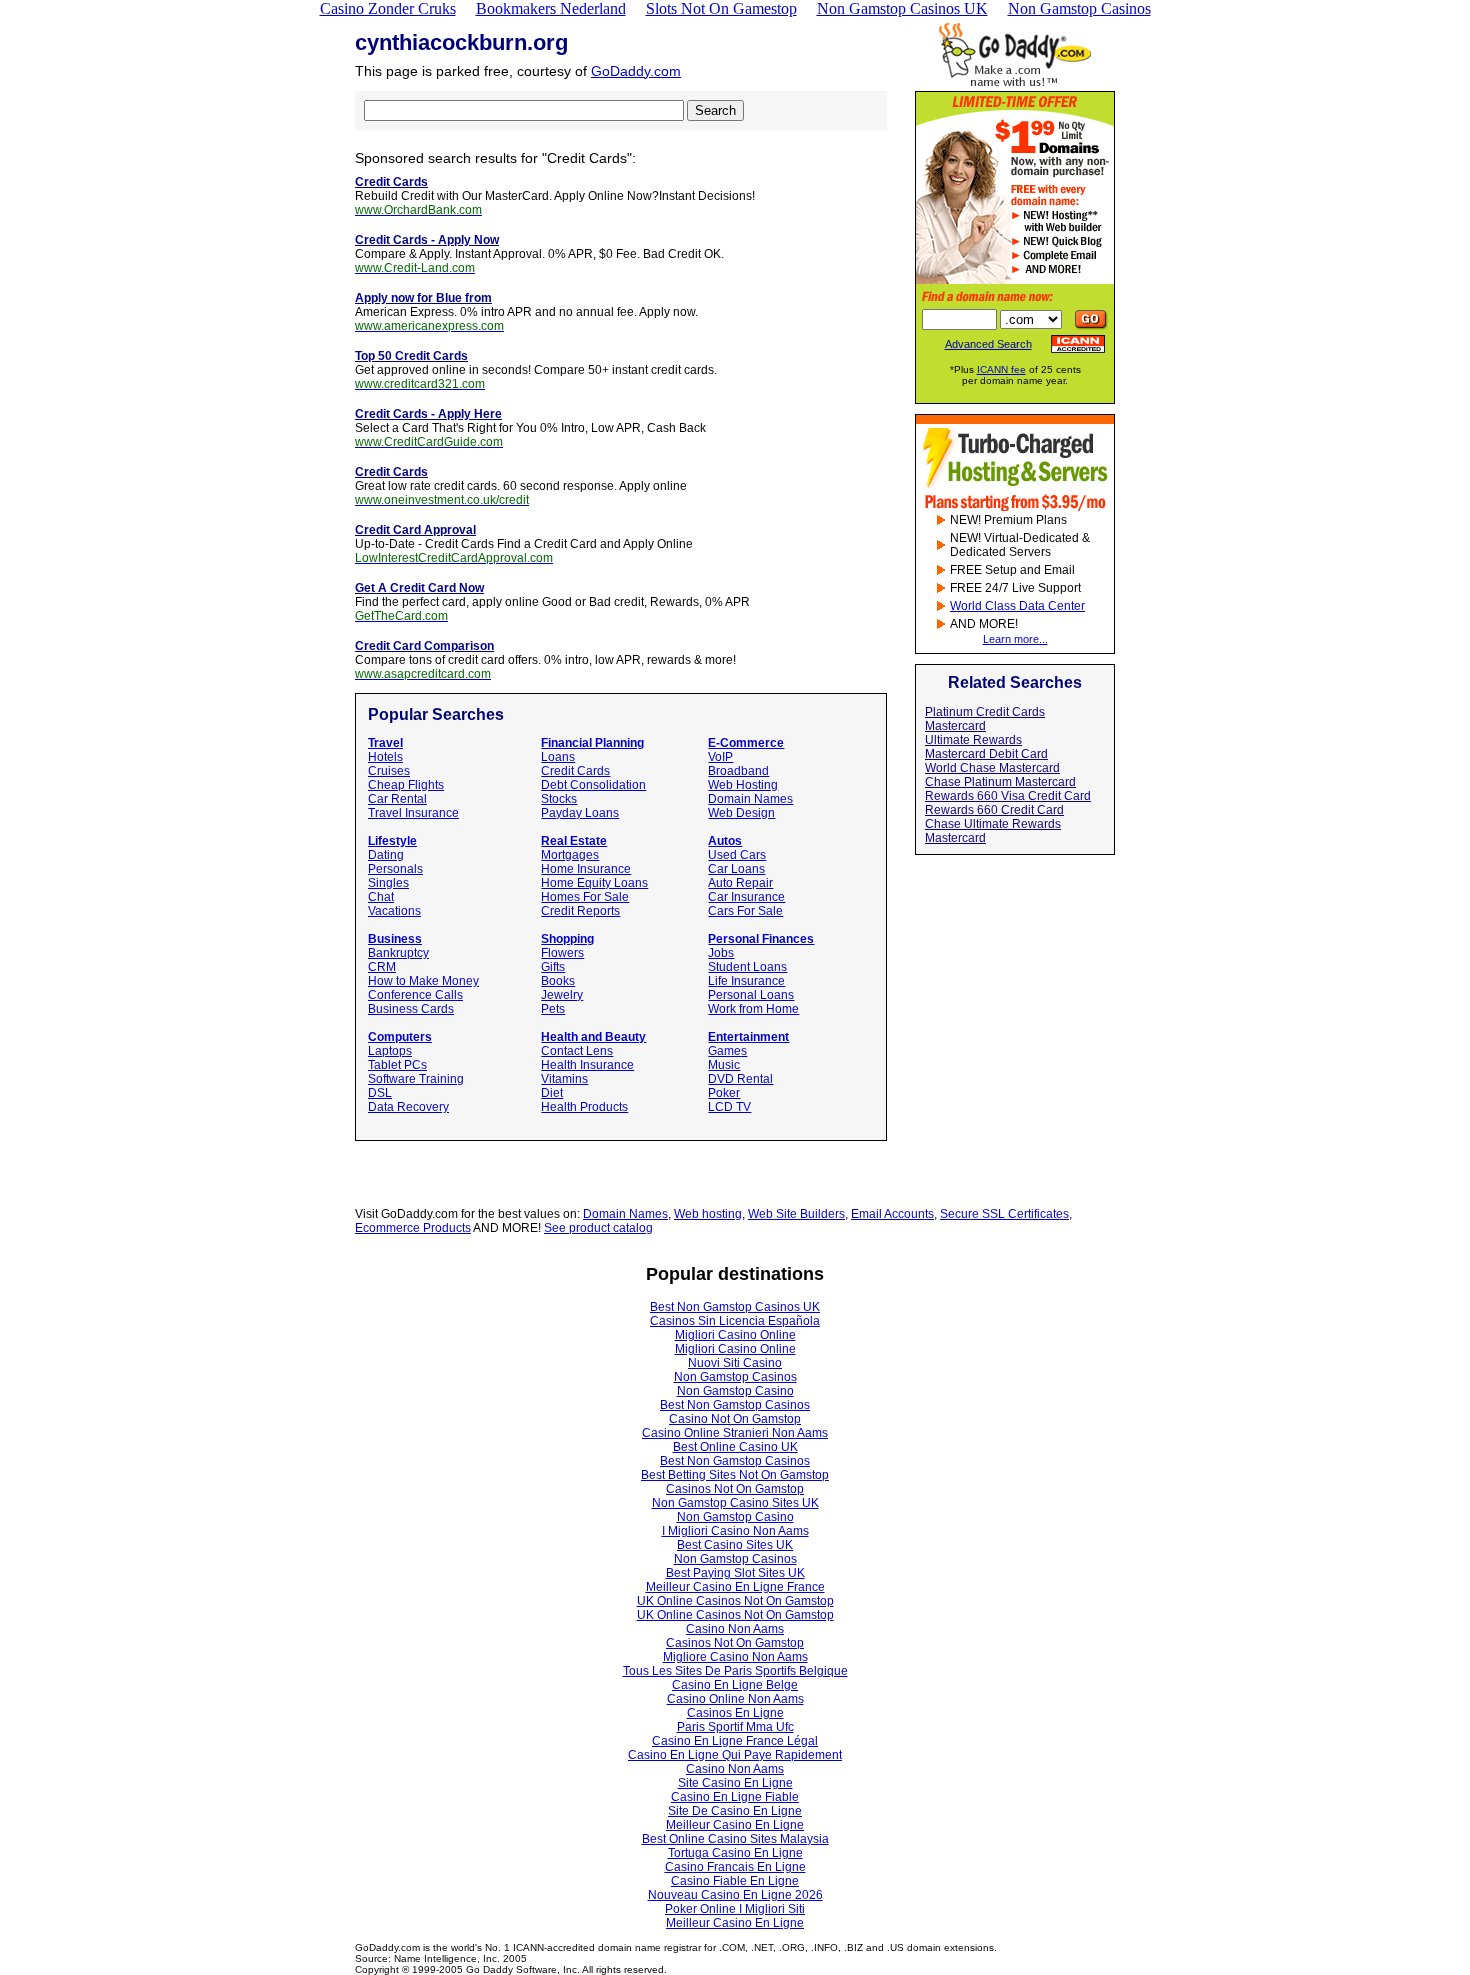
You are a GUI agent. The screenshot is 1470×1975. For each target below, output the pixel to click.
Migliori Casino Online (735, 1335)
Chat (381, 897)
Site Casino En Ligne (735, 1783)
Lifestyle (392, 841)
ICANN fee (1001, 369)
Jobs (721, 953)
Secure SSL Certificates (1004, 1214)
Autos (725, 841)
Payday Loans (580, 813)
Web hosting (708, 1214)
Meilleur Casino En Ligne (735, 1825)
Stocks (559, 799)
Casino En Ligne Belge (735, 1685)
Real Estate (574, 841)
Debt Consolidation (593, 785)
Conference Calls (415, 995)
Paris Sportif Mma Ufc (735, 1727)
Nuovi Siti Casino (735, 1363)
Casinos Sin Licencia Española (735, 1321)
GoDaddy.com (636, 71)
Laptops (390, 1051)
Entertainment (748, 1037)
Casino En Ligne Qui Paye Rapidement (735, 1755)
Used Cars (737, 855)
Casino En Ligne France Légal (735, 1741)
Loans (558, 757)
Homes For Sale (585, 897)
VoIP (720, 757)
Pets (553, 1009)
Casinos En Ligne (735, 1713)
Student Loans (747, 967)
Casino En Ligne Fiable (735, 1797)
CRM (382, 967)
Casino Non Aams (735, 1629)
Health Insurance (587, 1065)
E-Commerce (746, 743)
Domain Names (750, 799)
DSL (380, 1093)
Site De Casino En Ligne (735, 1811)
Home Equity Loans (594, 883)
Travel (385, 743)
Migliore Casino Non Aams (735, 1657)
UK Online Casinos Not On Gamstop (735, 1601)
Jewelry (562, 995)
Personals (395, 869)
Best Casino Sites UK (735, 1545)
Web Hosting (743, 785)
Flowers (562, 953)
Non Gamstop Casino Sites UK (735, 1503)
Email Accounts (892, 1214)
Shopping (567, 939)
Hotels (385, 757)
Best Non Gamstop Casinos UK (735, 1307)
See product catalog (598, 1228)
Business (395, 939)
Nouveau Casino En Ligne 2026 (735, 1895)
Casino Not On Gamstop (735, 1419)
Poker (724, 1093)
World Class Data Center (1017, 606)
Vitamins (564, 1079)
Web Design (741, 813)
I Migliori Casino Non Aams (735, 1531)
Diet (552, 1093)
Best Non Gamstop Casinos (735, 1405)
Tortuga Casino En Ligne (735, 1853)
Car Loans (736, 869)
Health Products (584, 1107)
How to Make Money (423, 981)
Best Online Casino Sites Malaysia (735, 1839)
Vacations (394, 911)
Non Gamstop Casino (735, 1391)
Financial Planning (592, 743)
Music (724, 1065)
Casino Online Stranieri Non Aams (735, 1433)
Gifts (553, 967)
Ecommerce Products (413, 1228)
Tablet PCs (397, 1065)
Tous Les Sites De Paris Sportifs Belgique (735, 1671)
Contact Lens (577, 1051)
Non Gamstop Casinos (735, 1377)
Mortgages (570, 855)
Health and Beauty (593, 1037)
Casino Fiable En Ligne (735, 1881)
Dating (386, 855)
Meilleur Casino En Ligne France (735, 1587)
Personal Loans (751, 995)
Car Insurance (746, 897)
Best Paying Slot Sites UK (735, 1573)
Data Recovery (408, 1107)
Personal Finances (761, 939)
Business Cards (411, 1009)
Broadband (738, 771)
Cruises (389, 771)
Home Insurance (586, 869)
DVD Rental (740, 1079)
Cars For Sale (745, 911)
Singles (388, 883)
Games (727, 1051)
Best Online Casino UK (735, 1447)
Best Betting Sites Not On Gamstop (735, 1475)
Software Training (416, 1079)
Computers (400, 1037)
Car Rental (397, 799)
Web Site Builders (796, 1214)
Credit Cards (575, 771)
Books (558, 981)
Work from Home (753, 1009)
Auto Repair (740, 883)
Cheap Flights (406, 785)
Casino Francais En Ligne (735, 1867)
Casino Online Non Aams (735, 1699)
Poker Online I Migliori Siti (735, 1909)
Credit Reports (580, 911)
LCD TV (729, 1107)
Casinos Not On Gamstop (735, 1489)
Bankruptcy (398, 953)
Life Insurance (746, 981)
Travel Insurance (413, 813)
